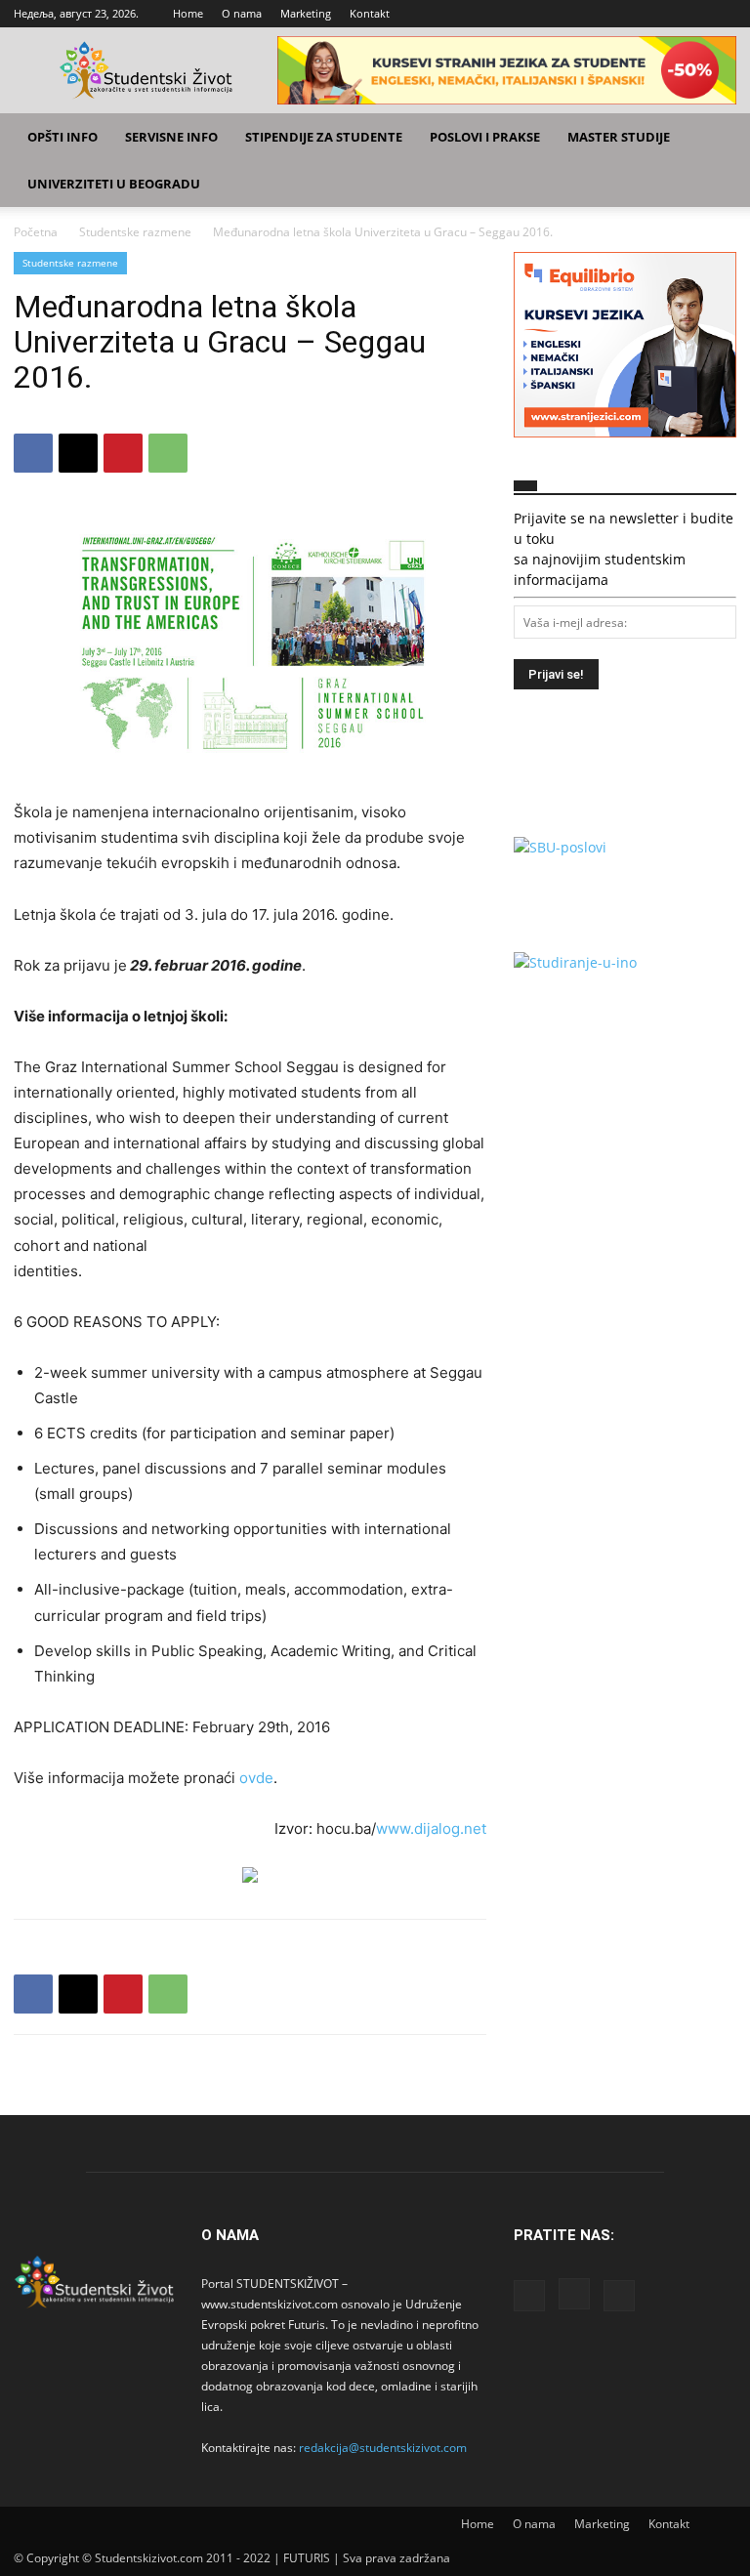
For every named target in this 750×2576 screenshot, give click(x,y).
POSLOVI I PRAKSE (485, 137)
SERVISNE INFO (171, 137)
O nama (242, 13)
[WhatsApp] (168, 453)
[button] (713, 137)
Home (188, 13)
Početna (36, 232)
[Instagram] (689, 14)
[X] (722, 14)
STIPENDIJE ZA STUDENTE (324, 137)
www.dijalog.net (431, 1828)
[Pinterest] (123, 453)
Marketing (306, 13)
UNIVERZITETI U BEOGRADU (114, 184)
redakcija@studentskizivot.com (383, 2448)
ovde (256, 1778)
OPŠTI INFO (62, 137)
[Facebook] (657, 14)
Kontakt (370, 13)
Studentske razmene (135, 232)
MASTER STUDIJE (619, 137)
